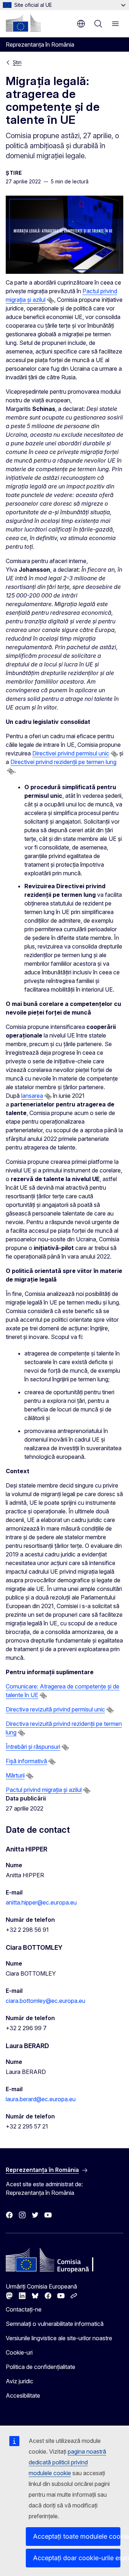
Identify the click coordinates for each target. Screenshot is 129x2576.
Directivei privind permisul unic (71, 753)
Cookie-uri (19, 2352)
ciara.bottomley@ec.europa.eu (46, 2001)
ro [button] (81, 24)
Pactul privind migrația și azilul (44, 1790)
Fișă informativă (26, 1761)
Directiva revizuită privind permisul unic (55, 1709)
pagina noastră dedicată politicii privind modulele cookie (67, 2462)
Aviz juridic (20, 2381)
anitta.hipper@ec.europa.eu (41, 1902)
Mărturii (15, 1775)
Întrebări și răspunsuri (33, 1747)
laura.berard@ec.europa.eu (41, 2099)
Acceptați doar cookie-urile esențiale (77, 2558)
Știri (17, 62)
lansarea (32, 1096)
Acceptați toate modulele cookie (77, 2536)
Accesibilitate (23, 2395)
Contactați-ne (24, 2309)
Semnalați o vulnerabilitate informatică (55, 2324)
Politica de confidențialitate (40, 2367)
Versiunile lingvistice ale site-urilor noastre (59, 2338)
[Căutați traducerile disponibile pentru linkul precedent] (51, 300)
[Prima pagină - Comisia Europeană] (23, 23)
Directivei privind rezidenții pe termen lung (63, 762)
